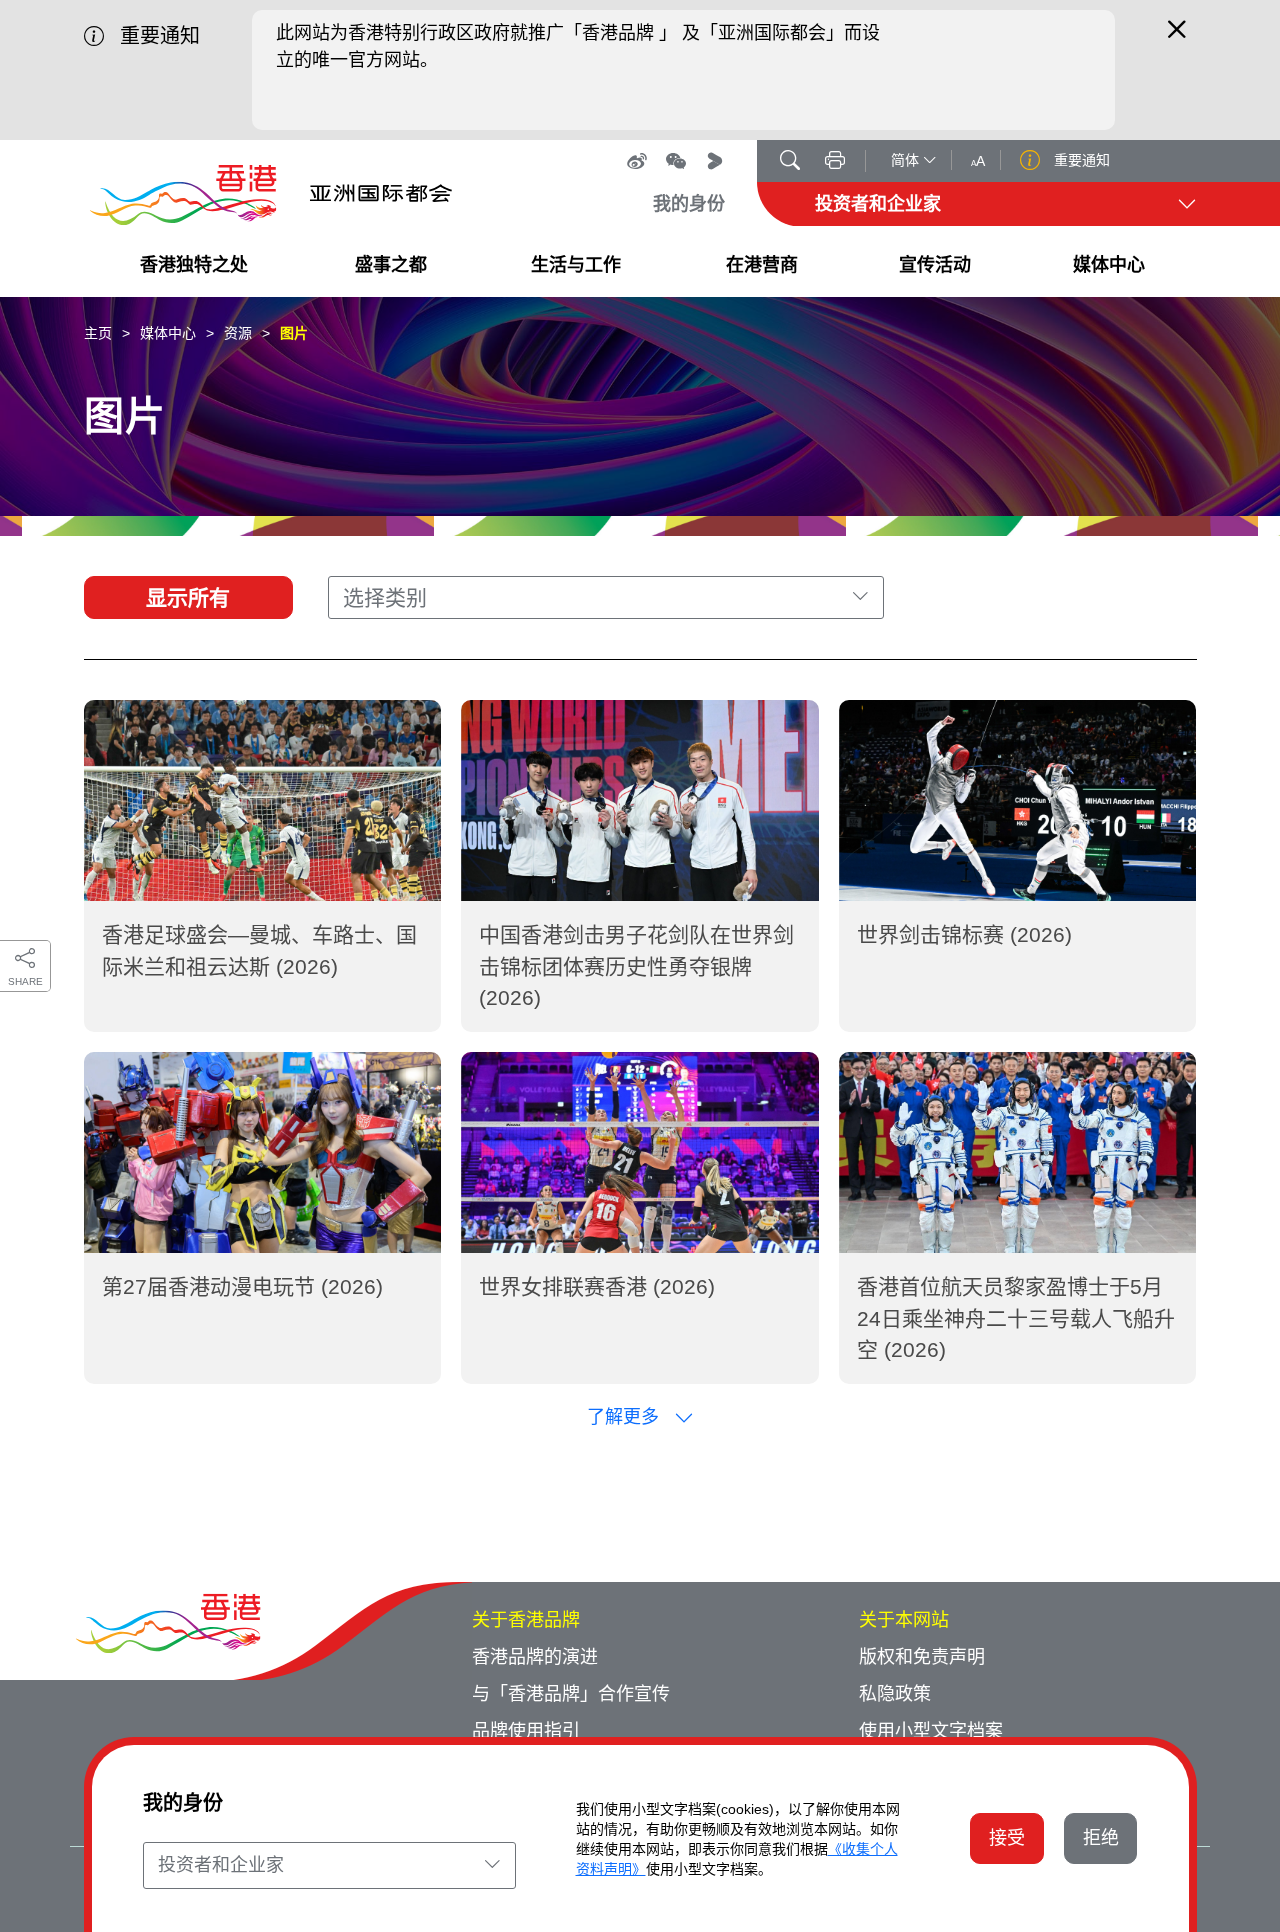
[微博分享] (637, 161)
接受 (1007, 1838)
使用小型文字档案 (931, 1731)
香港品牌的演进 (535, 1657)
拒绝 (1101, 1838)
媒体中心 (168, 333)
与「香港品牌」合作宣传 (571, 1694)
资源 (238, 333)
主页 (98, 333)
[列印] (835, 162)
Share (25, 981)
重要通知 (1080, 160)
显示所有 (188, 597)
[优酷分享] (715, 161)
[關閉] (1177, 38)
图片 (294, 333)
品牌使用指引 (526, 1731)
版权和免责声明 (922, 1657)
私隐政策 (895, 1694)
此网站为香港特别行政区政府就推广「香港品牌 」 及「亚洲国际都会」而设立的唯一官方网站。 (578, 46)
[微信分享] (676, 161)
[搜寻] (790, 162)
